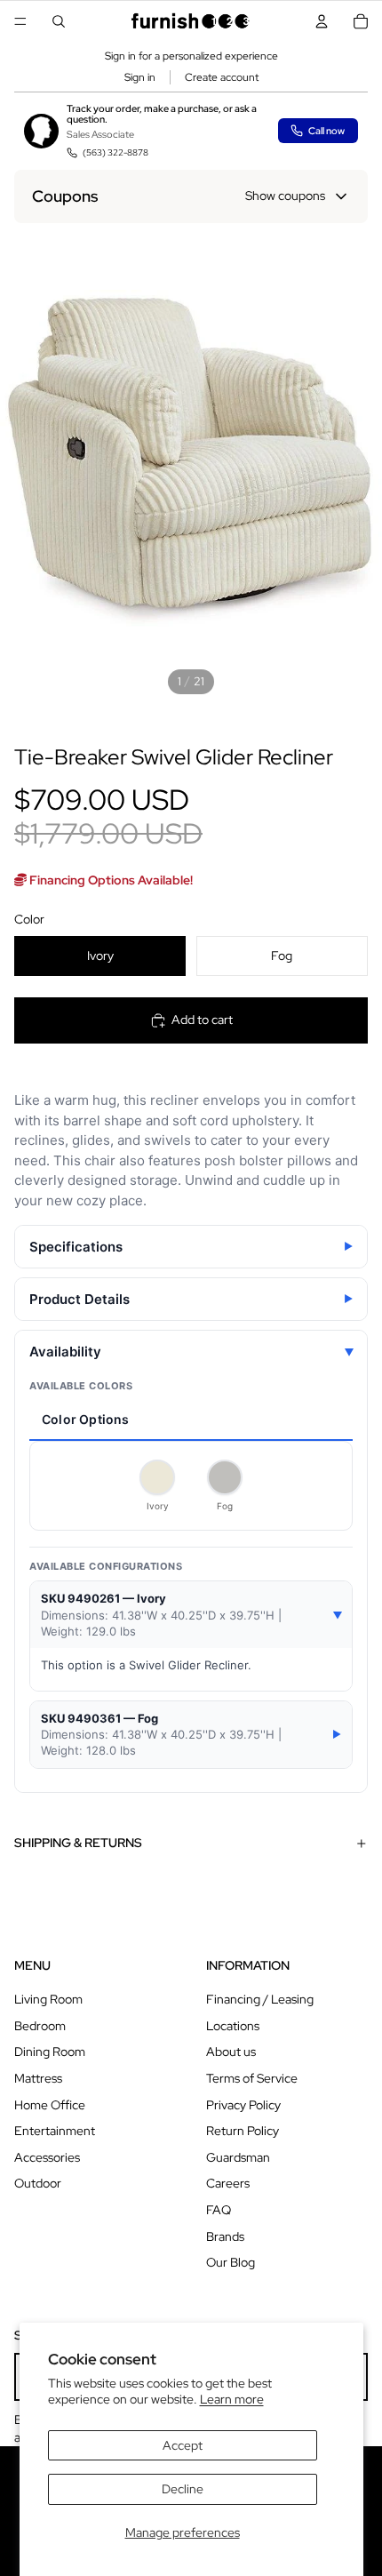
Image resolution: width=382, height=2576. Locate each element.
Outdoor (38, 2183)
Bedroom (40, 2026)
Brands (225, 2236)
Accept (183, 2445)
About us (231, 2052)
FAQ (219, 2210)
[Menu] (20, 21)
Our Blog (231, 2262)
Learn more (232, 2399)
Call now (326, 131)
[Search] (59, 21)
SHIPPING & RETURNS (78, 1843)
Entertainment (55, 2131)
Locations (233, 2026)
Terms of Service (252, 2078)
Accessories (47, 2157)
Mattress (38, 2078)
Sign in (140, 77)
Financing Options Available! (110, 880)
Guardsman (238, 2157)
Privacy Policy (243, 2105)
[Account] (322, 21)
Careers (228, 2183)
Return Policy (243, 2131)
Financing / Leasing (260, 1999)
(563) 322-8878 (115, 152)
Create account (222, 77)
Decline (183, 2489)
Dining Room (50, 2052)
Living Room (48, 1999)
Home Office (50, 2105)
